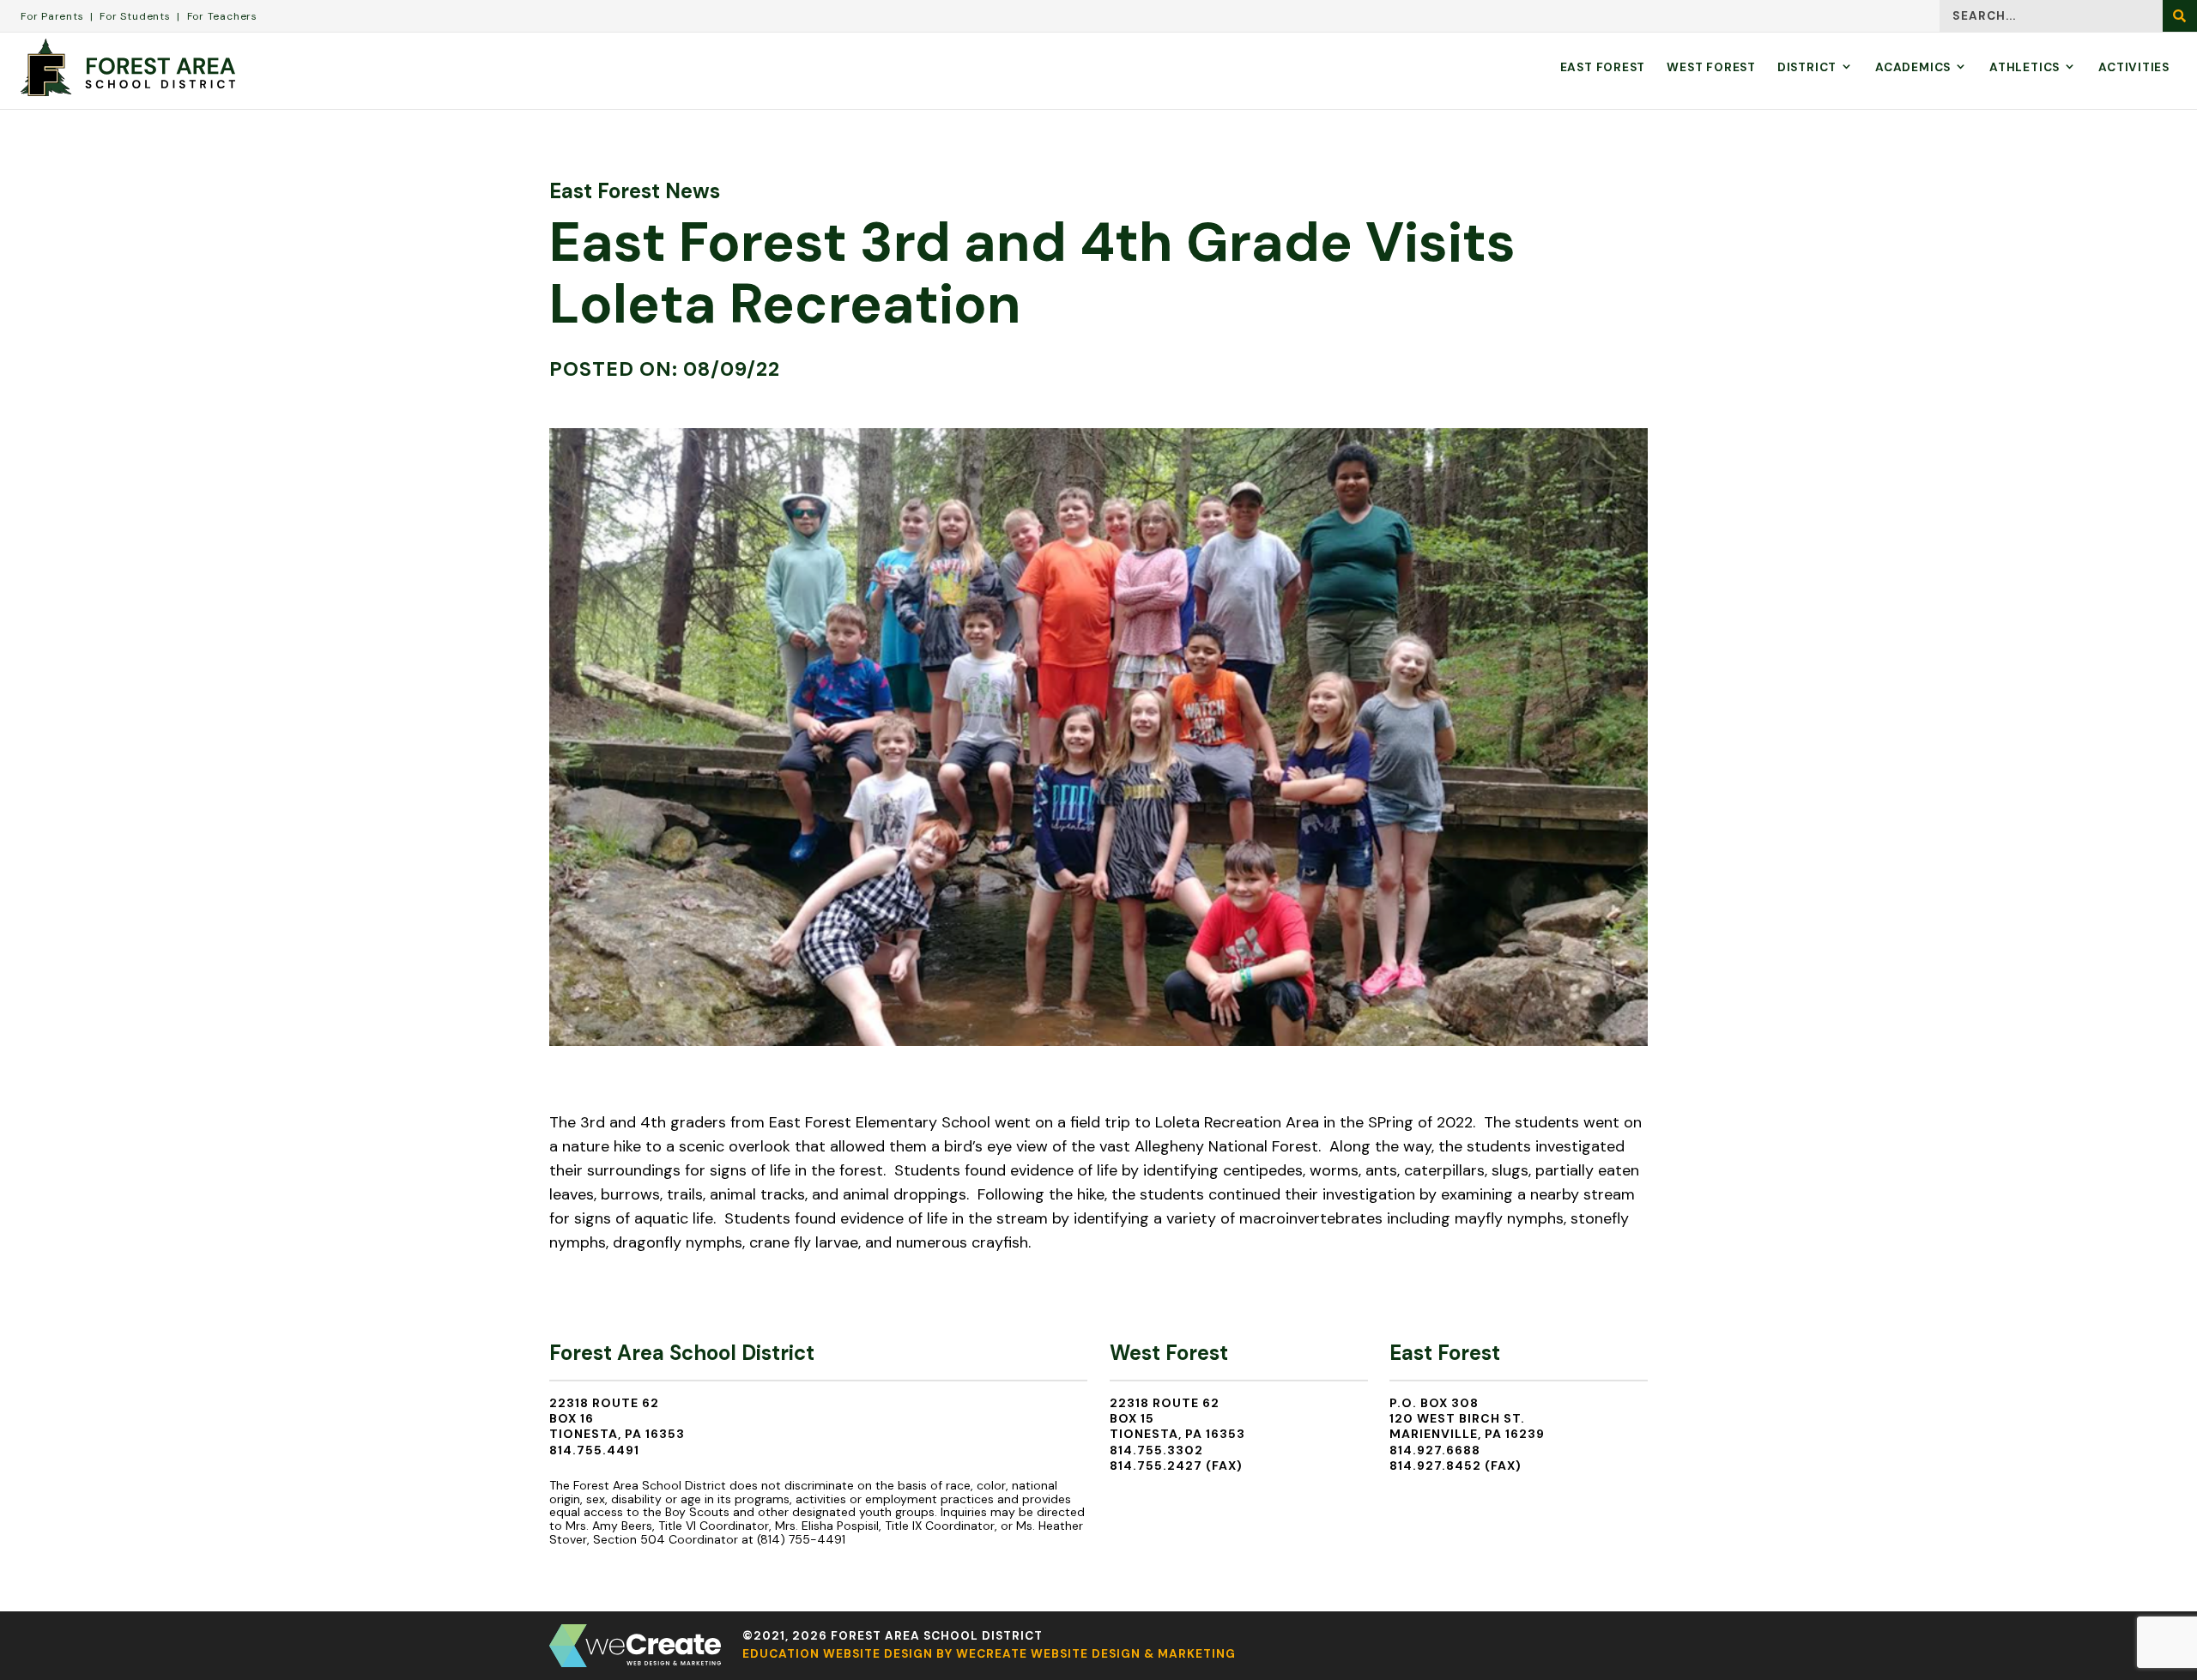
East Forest (1603, 67)
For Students (135, 16)
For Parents (52, 16)
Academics (1913, 67)
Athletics (2025, 67)
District (1807, 67)
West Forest (1711, 67)
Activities (2134, 67)
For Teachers (222, 16)
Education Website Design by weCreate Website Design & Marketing (989, 1654)
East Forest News (635, 191)
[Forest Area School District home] (128, 67)
